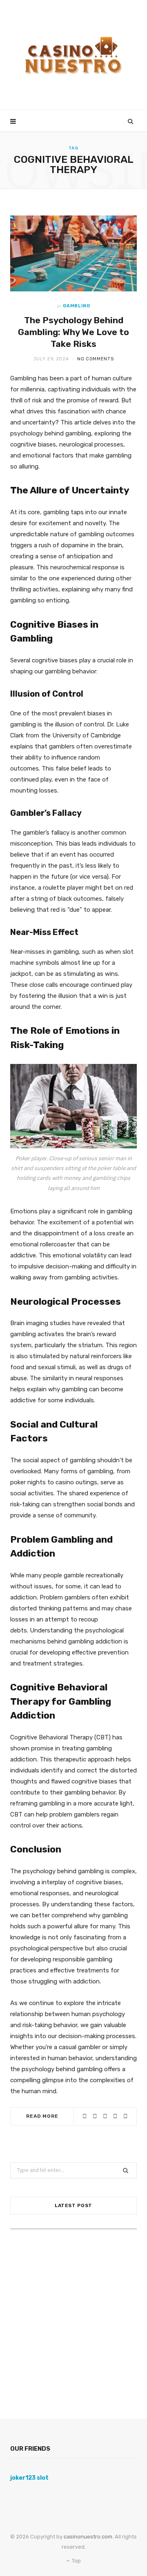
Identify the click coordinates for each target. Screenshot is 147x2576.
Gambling (76, 306)
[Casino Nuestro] (73, 55)
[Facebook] (95, 2116)
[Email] (126, 2116)
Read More (42, 2116)
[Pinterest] (115, 2116)
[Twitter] (105, 2116)
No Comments (95, 359)
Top (76, 2561)
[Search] (131, 121)
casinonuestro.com (87, 2537)
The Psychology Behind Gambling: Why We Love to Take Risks (73, 332)
